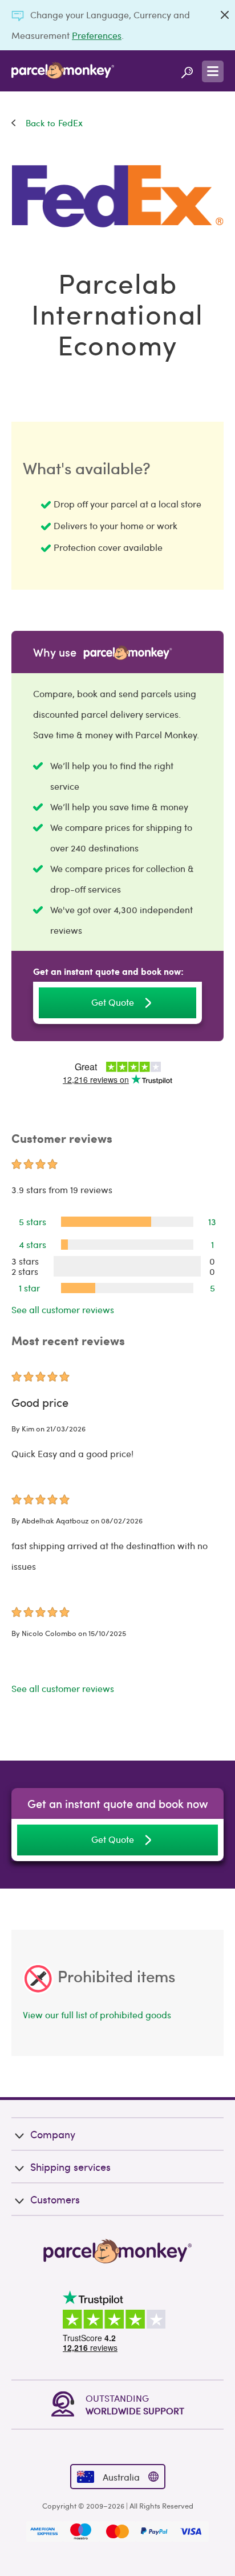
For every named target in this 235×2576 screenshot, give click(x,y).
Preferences (97, 35)
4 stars (33, 1244)
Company (53, 2134)
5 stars (33, 1221)
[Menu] (213, 71)
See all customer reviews (63, 1309)
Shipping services (70, 2167)
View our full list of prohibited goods (97, 2015)
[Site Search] (187, 71)
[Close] (225, 15)
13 (212, 1221)
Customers (55, 2199)
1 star (29, 1288)
